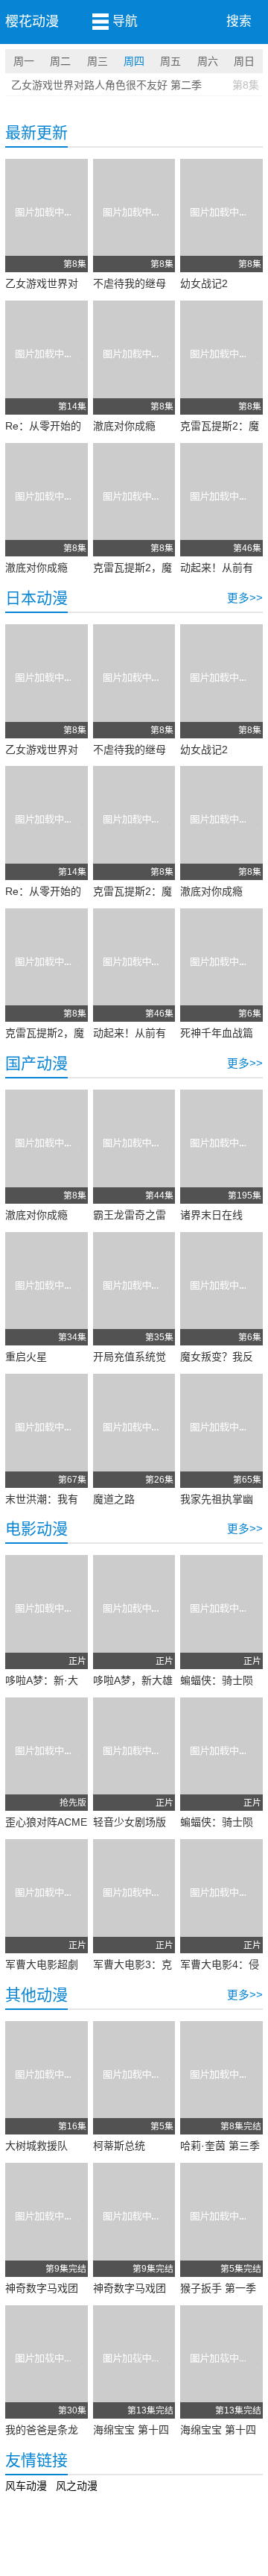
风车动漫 (26, 2486)
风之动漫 (77, 2486)
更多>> (245, 598)
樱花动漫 (32, 22)
